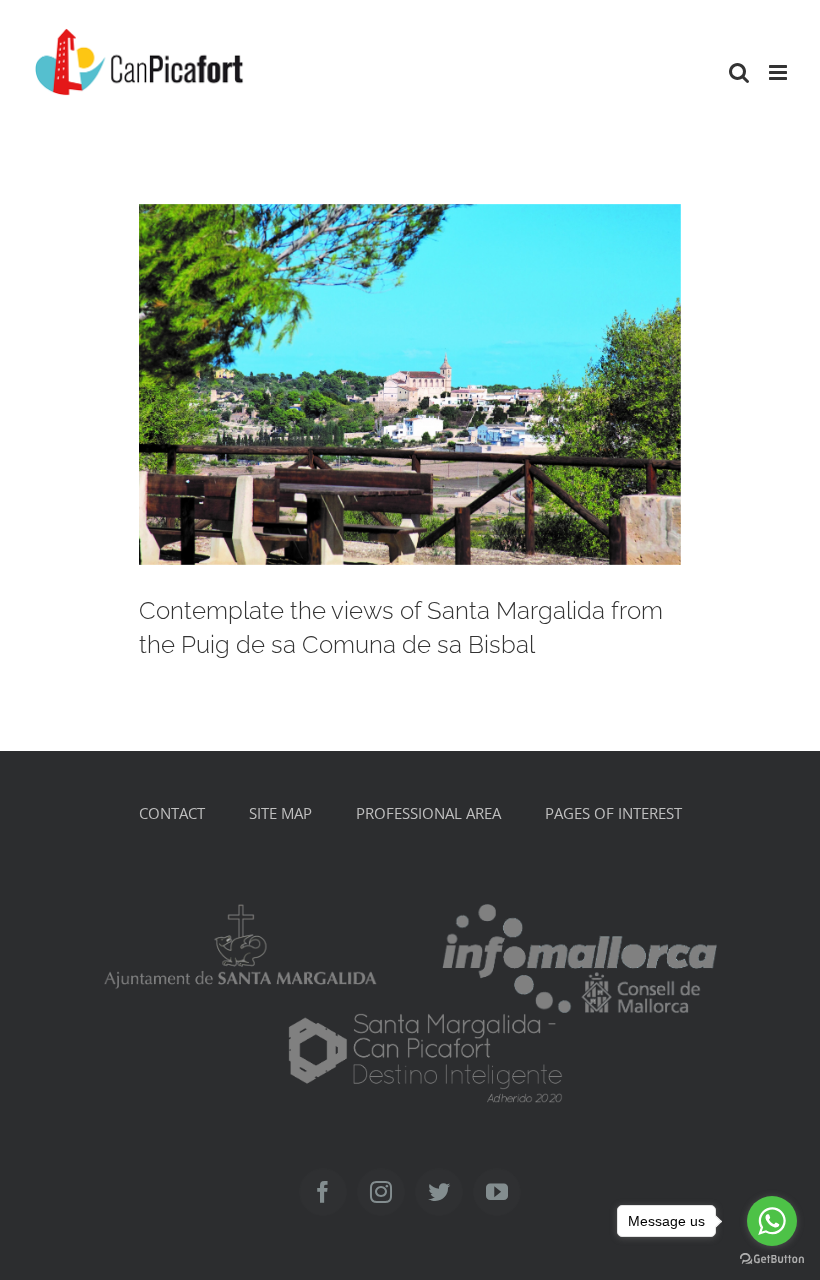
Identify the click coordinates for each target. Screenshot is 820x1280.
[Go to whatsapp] (772, 1221)
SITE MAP (280, 813)
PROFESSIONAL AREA (428, 813)
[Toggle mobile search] (739, 72)
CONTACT (172, 813)
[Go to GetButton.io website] (772, 1259)
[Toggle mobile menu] (779, 72)
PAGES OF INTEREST (613, 813)
